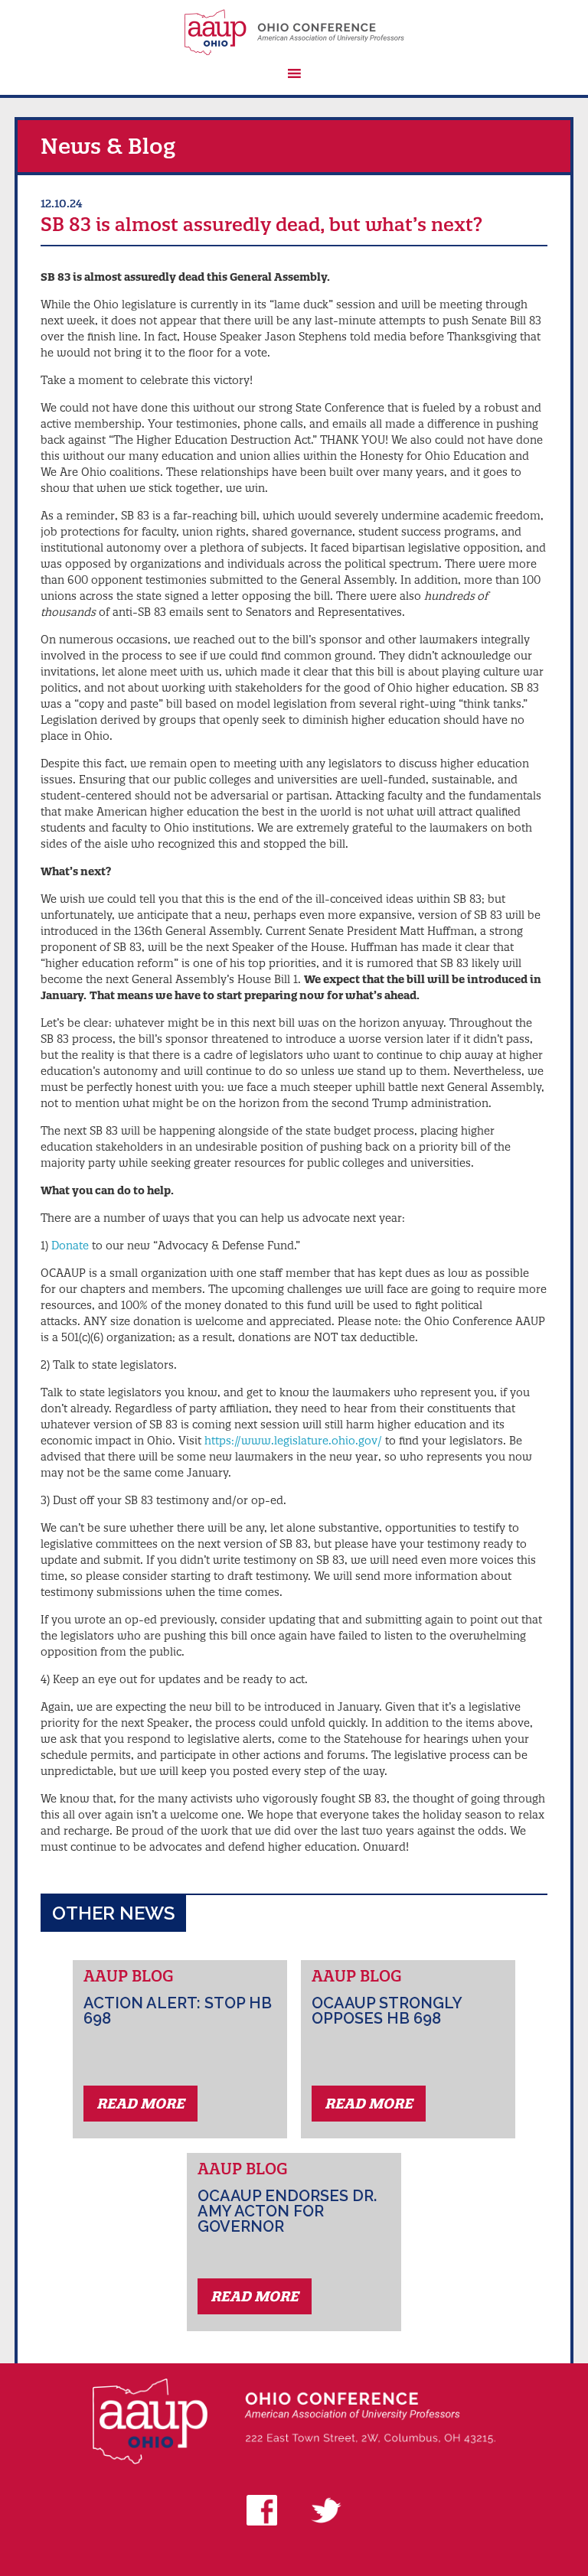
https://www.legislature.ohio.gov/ (293, 1441)
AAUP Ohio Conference (294, 32)
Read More (140, 2104)
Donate (70, 1246)
